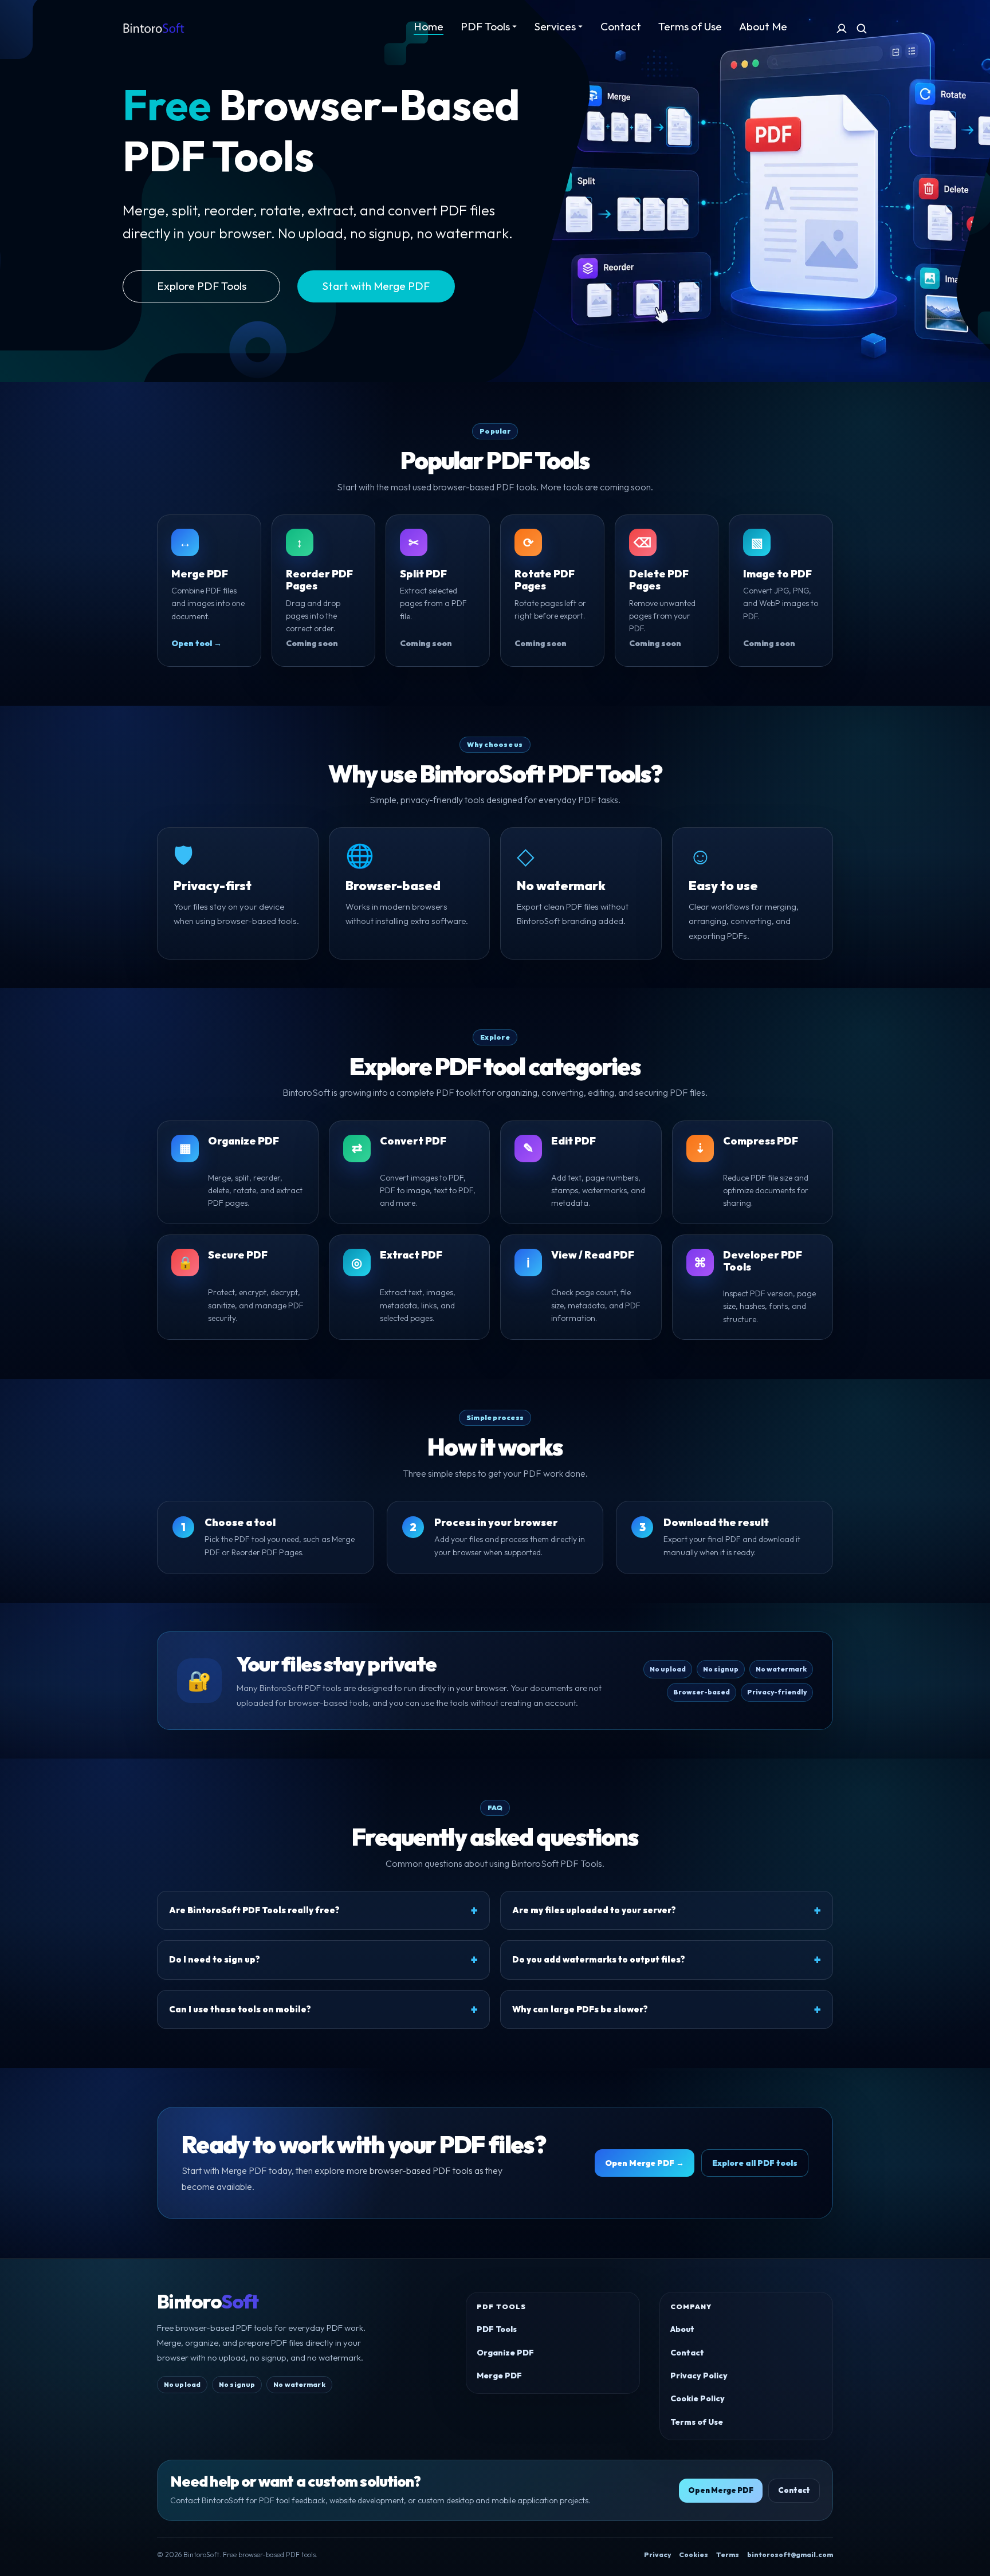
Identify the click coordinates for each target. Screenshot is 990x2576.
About (682, 2329)
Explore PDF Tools (202, 286)
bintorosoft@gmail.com (790, 2555)
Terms (728, 2555)
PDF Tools (497, 2329)
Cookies (694, 2555)
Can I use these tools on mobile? (240, 2009)
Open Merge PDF (721, 2490)
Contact (687, 2353)
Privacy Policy (699, 2376)
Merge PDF (499, 2376)
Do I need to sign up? (215, 1959)
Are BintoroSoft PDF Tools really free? (254, 1910)
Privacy (657, 2555)
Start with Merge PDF (376, 286)
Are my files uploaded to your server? (594, 1910)
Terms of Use (697, 2422)
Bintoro (207, 2302)
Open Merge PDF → (645, 2163)
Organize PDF (505, 2353)
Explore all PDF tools (755, 2163)
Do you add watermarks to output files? (599, 1959)
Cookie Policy (698, 2398)
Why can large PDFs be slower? (580, 2009)
